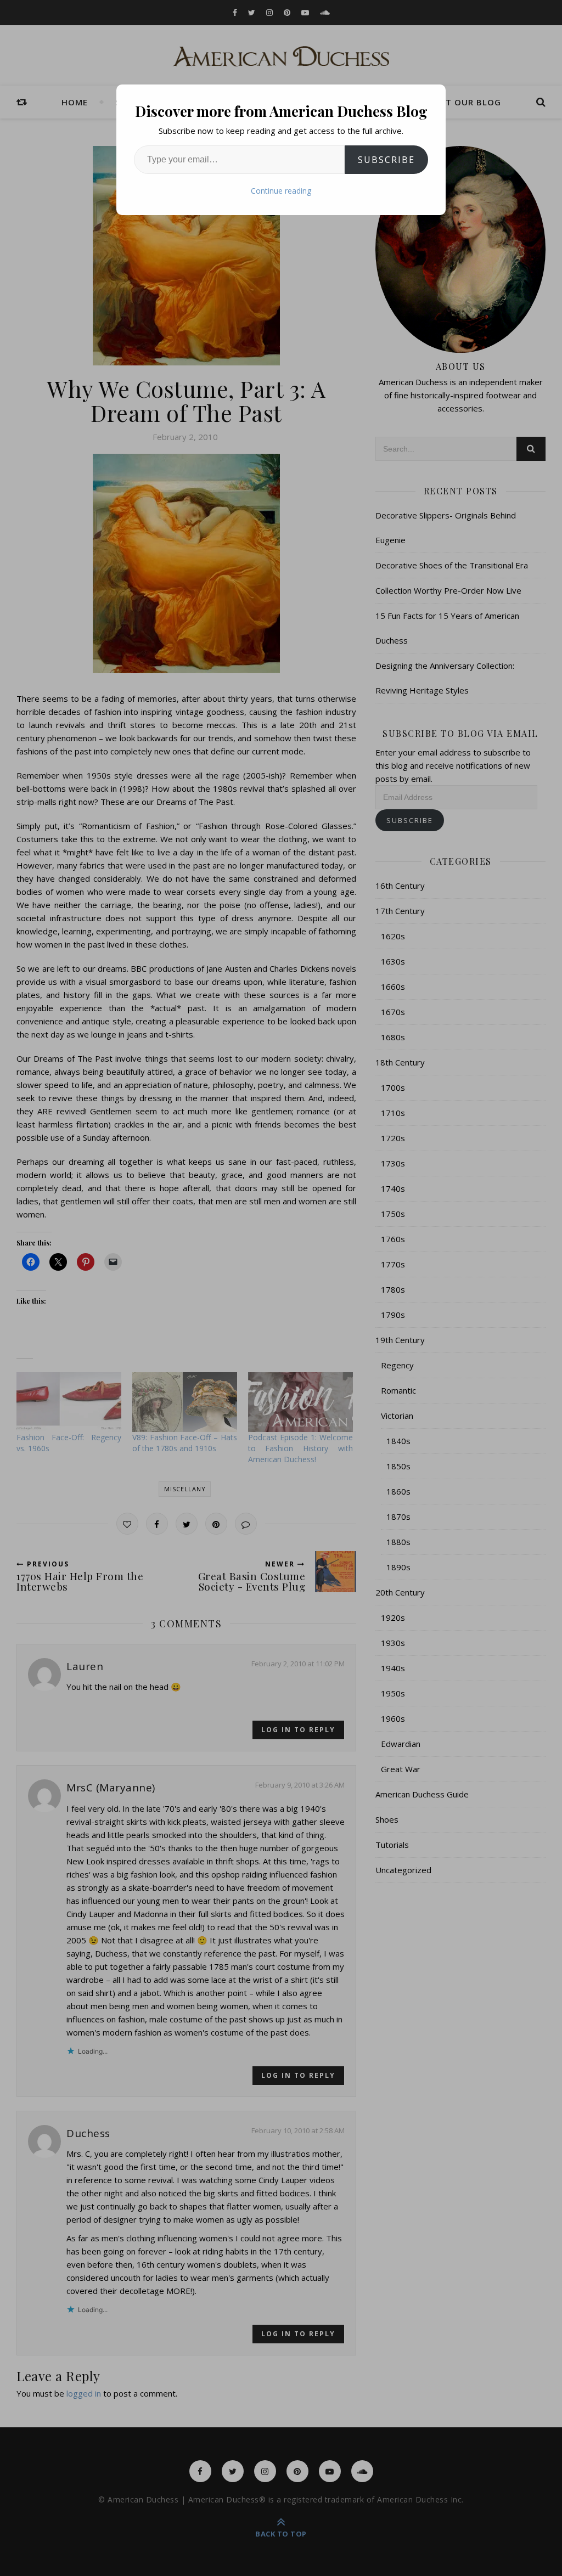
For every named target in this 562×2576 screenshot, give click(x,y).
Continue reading (281, 191)
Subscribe (386, 160)
